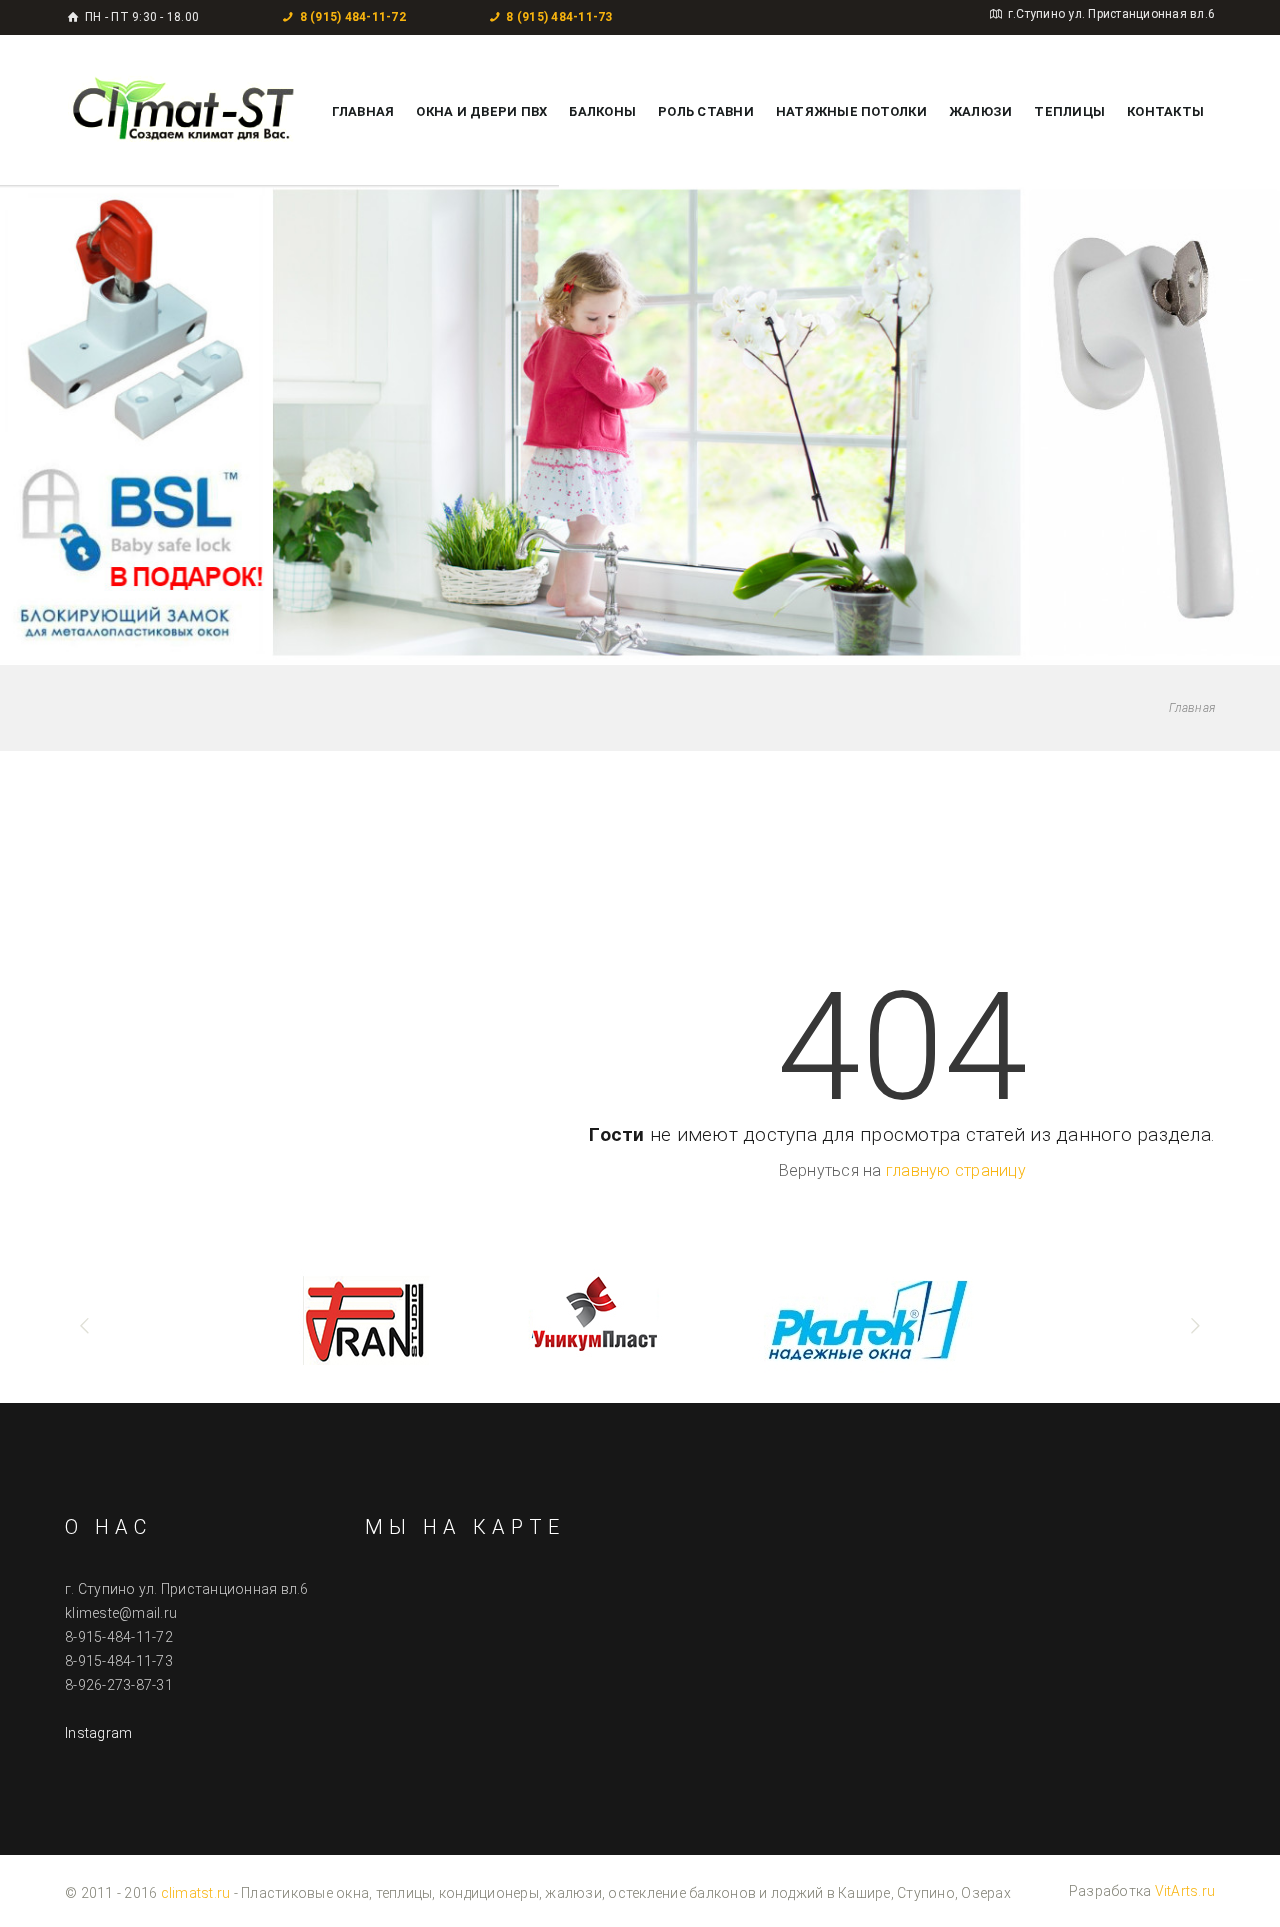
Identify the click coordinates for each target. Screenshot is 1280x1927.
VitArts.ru (1185, 1891)
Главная (363, 111)
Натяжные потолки (851, 111)
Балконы (602, 111)
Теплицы (1069, 111)
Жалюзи (981, 111)
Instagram (98, 1733)
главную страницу (956, 1170)
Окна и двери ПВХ (481, 111)
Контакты (1165, 111)
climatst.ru (196, 1893)
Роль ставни (706, 111)
